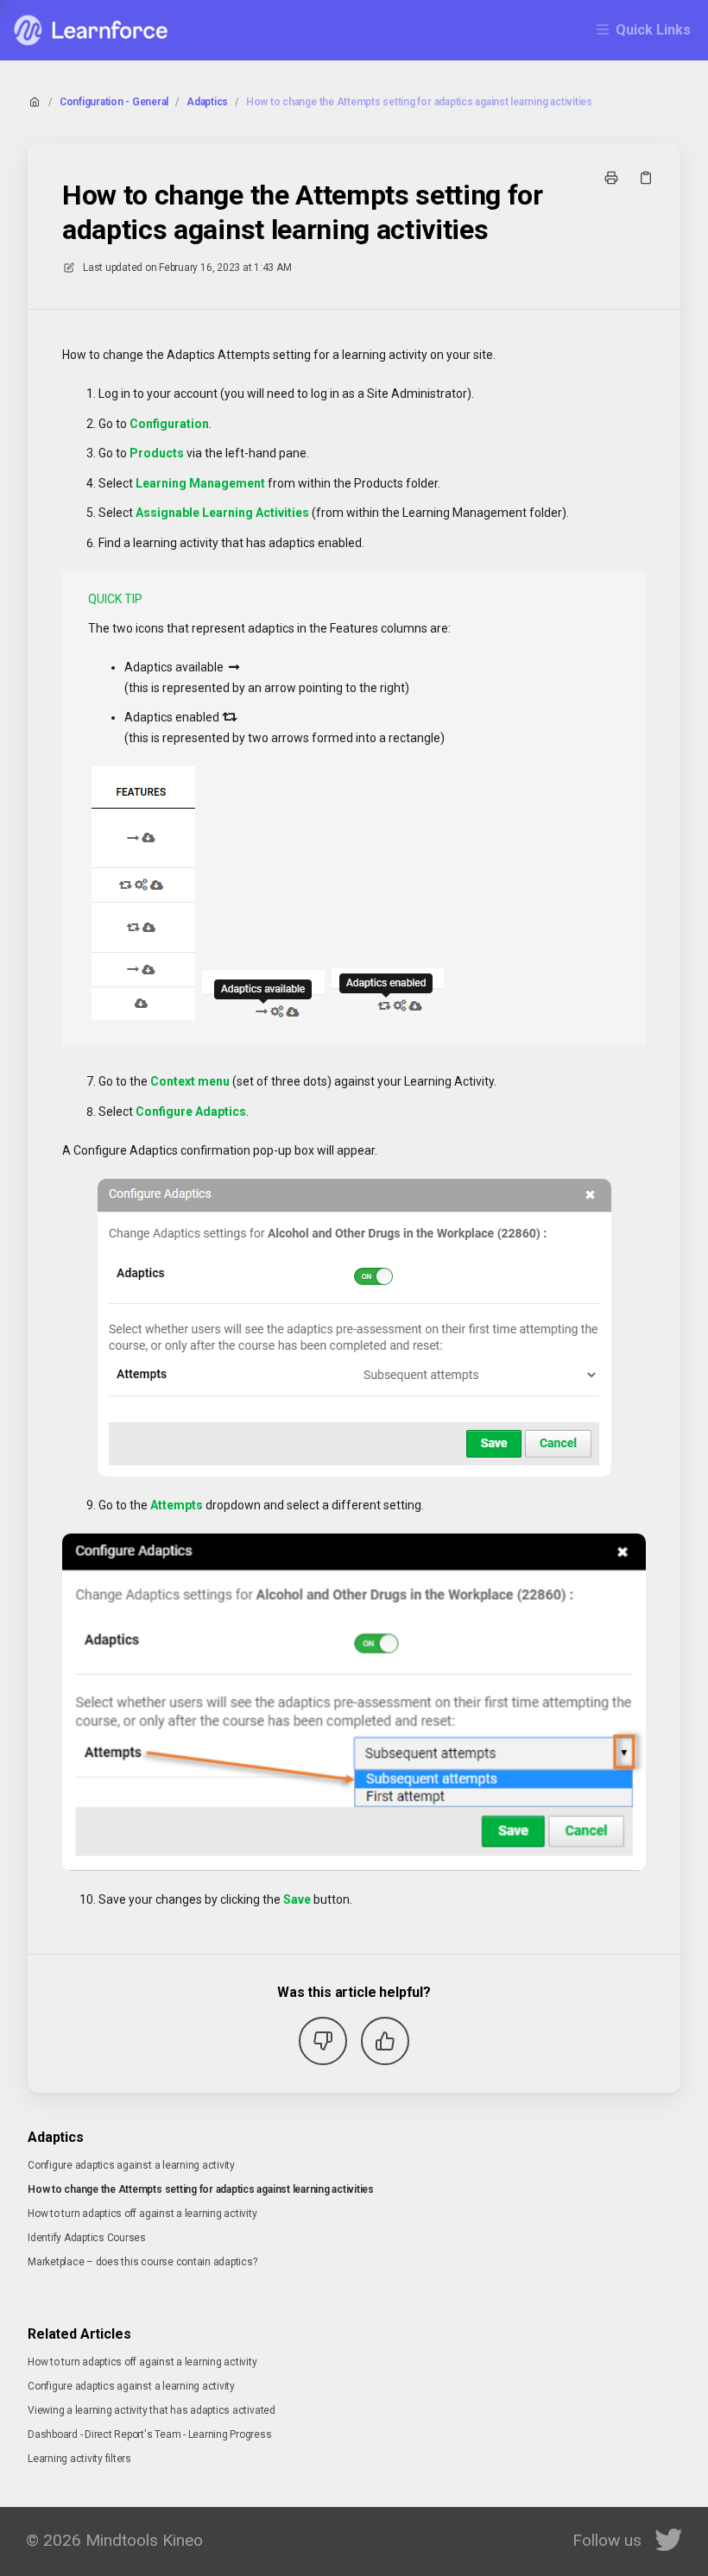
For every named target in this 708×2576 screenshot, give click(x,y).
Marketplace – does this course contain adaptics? (142, 2262)
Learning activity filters (79, 2459)
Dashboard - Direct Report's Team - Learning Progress (150, 2434)
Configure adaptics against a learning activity (131, 2165)
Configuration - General (114, 102)
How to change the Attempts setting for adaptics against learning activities (419, 102)
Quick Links (653, 30)
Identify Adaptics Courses (87, 2238)
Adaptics (207, 102)
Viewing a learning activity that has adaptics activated (152, 2410)
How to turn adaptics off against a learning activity (142, 2214)
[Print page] (611, 178)
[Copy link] (646, 178)
